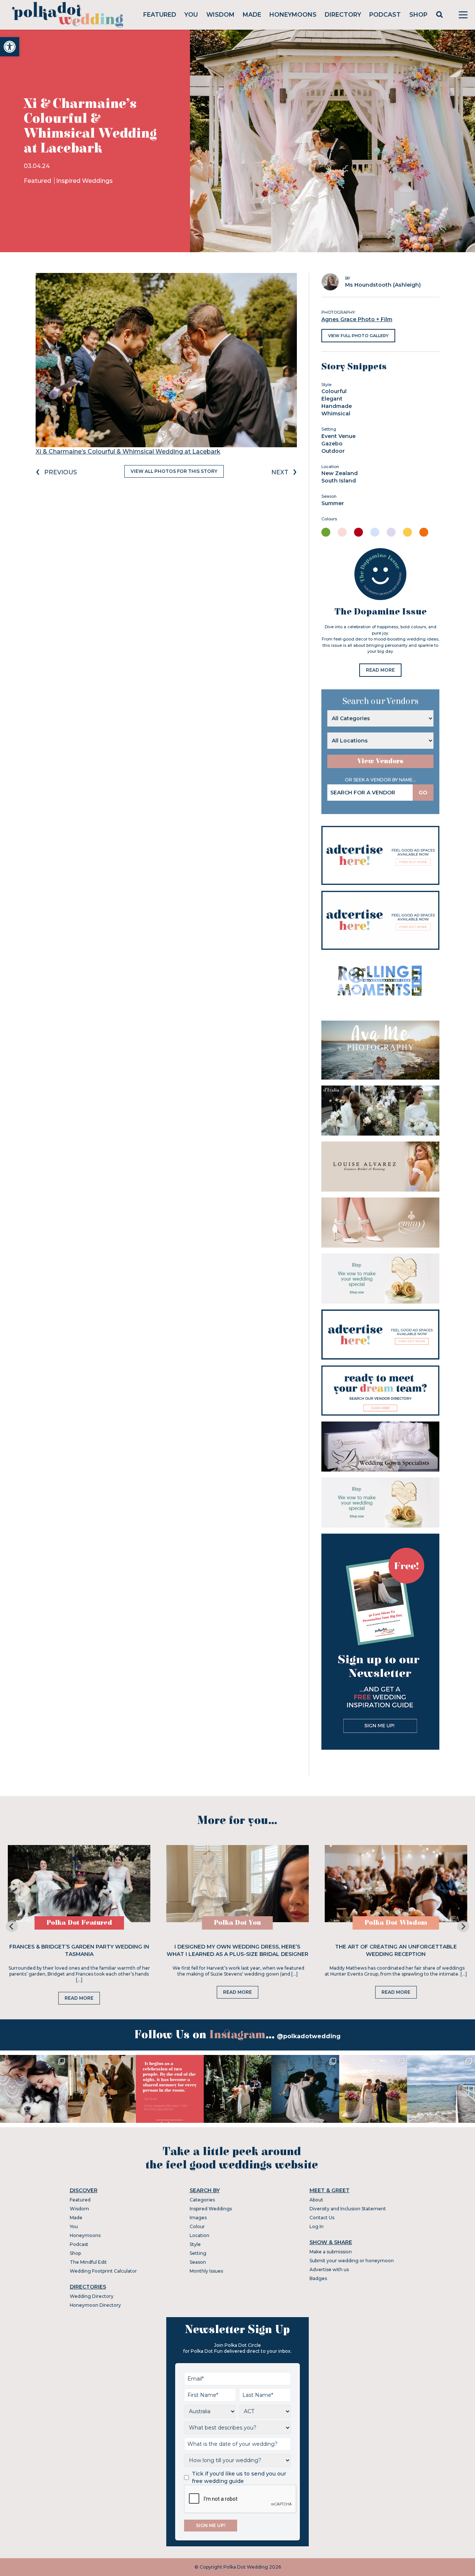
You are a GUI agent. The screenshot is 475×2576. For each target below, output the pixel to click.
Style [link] (195, 2244)
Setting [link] (198, 2253)
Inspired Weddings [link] (84, 181)
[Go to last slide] (12, 1926)
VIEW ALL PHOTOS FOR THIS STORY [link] (174, 471)
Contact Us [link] (322, 2218)
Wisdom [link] (220, 15)
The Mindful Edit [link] (88, 2262)
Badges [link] (318, 2278)
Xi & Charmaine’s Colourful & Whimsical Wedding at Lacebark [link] (128, 452)
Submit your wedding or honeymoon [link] (352, 2261)
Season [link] (198, 2262)
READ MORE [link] (380, 670)
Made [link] (252, 15)
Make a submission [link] (331, 2252)
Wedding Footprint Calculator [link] (103, 2271)
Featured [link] (160, 15)
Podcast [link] (385, 15)
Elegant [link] (332, 399)
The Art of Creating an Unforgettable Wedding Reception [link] (396, 1950)
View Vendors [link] (380, 761)
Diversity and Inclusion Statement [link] (348, 2209)
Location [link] (199, 2235)
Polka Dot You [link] (237, 1923)
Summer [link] (333, 503)
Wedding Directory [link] (92, 2296)
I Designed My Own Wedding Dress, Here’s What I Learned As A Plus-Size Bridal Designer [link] (237, 1950)
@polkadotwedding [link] (309, 2036)
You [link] (191, 15)
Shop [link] (418, 15)
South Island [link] (339, 481)
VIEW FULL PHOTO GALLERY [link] (358, 336)
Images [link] (198, 2218)
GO (423, 793)
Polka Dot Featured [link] (79, 1923)
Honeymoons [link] (293, 15)
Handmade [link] (337, 406)
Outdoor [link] (333, 451)
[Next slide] (463, 1926)
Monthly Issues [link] (206, 2271)
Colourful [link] (334, 391)
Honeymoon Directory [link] (95, 2305)
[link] (10, 47)
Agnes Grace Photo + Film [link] (357, 319)
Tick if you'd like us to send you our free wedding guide (239, 2477)
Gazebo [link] (332, 444)
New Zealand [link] (340, 473)
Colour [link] (197, 2226)
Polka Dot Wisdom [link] (396, 1923)
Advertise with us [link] (329, 2269)
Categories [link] (202, 2200)
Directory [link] (343, 15)
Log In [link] (317, 2226)
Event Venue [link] (338, 436)
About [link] (316, 2200)
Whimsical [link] (336, 414)
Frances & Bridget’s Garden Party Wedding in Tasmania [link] (79, 1950)
